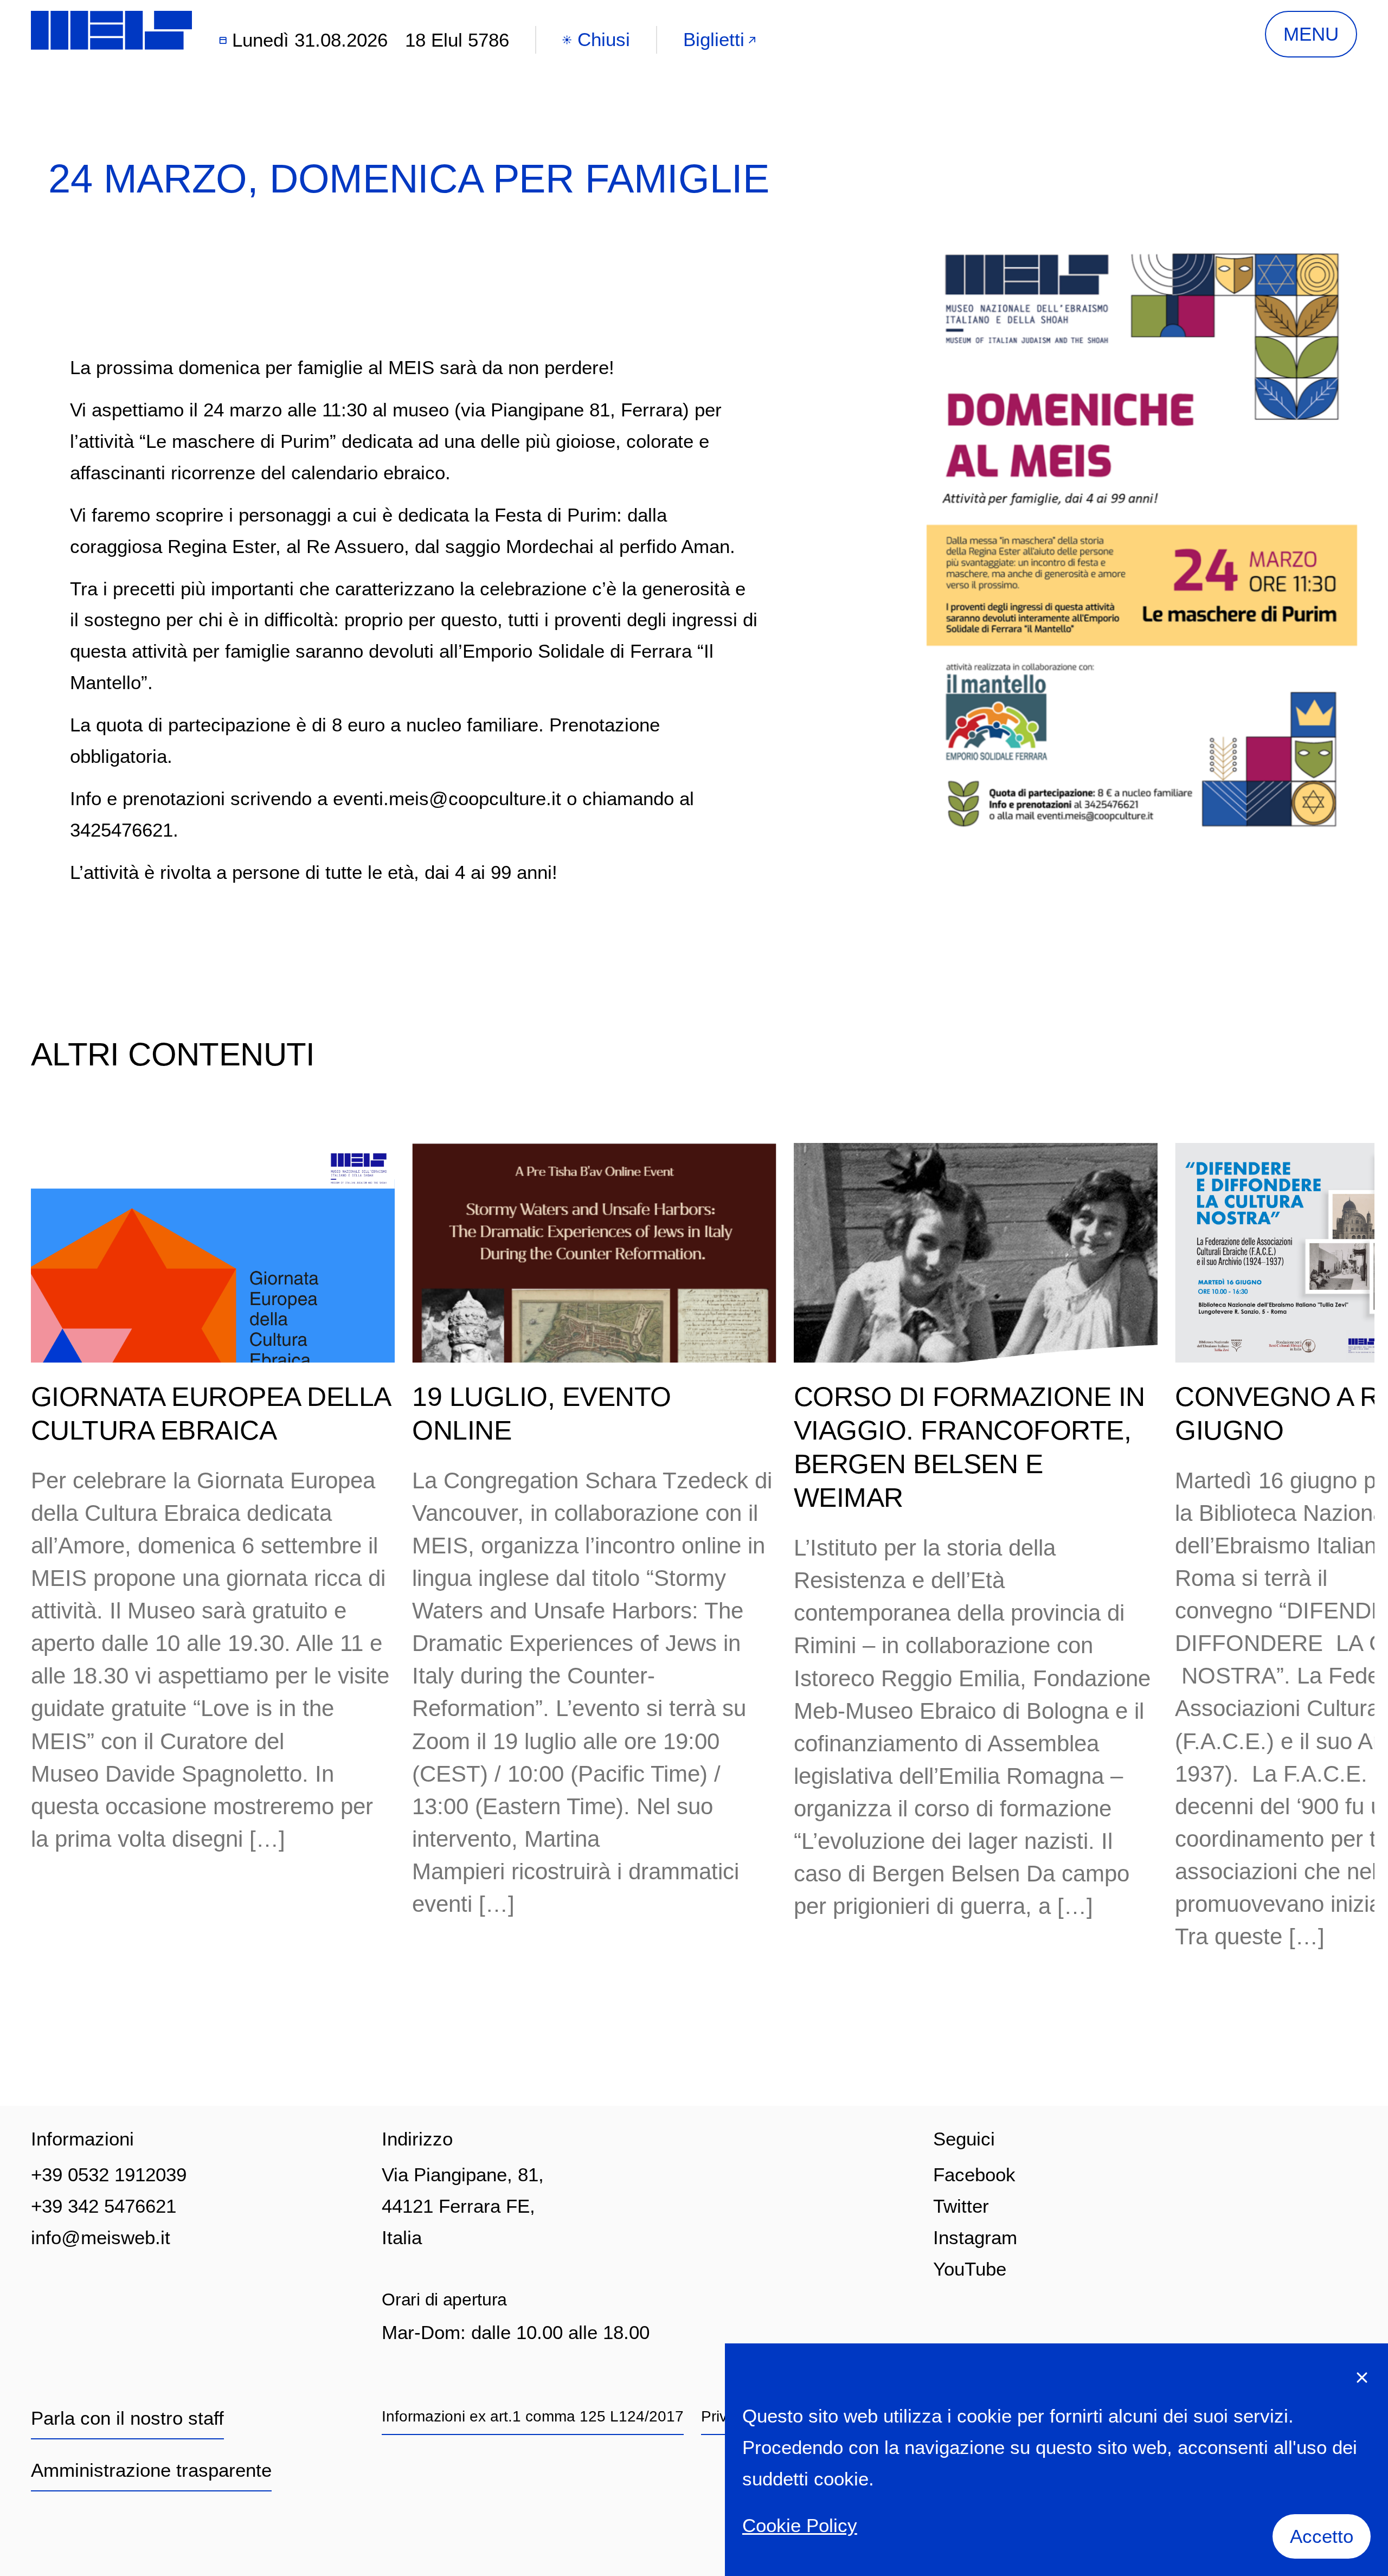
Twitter (961, 2206)
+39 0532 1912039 (109, 2174)
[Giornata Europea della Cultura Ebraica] (213, 1253)
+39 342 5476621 (104, 2206)
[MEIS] (111, 30)
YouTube (970, 2269)
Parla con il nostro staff (127, 2418)
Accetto (1322, 2536)
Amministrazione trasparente (151, 2470)
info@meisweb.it (101, 2237)
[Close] (1362, 2377)
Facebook (974, 2174)
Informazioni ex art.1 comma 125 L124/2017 (533, 2416)
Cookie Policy (800, 2525)
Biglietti (714, 39)
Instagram (975, 2237)
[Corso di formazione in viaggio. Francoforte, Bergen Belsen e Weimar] (976, 1253)
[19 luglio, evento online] (594, 1253)
